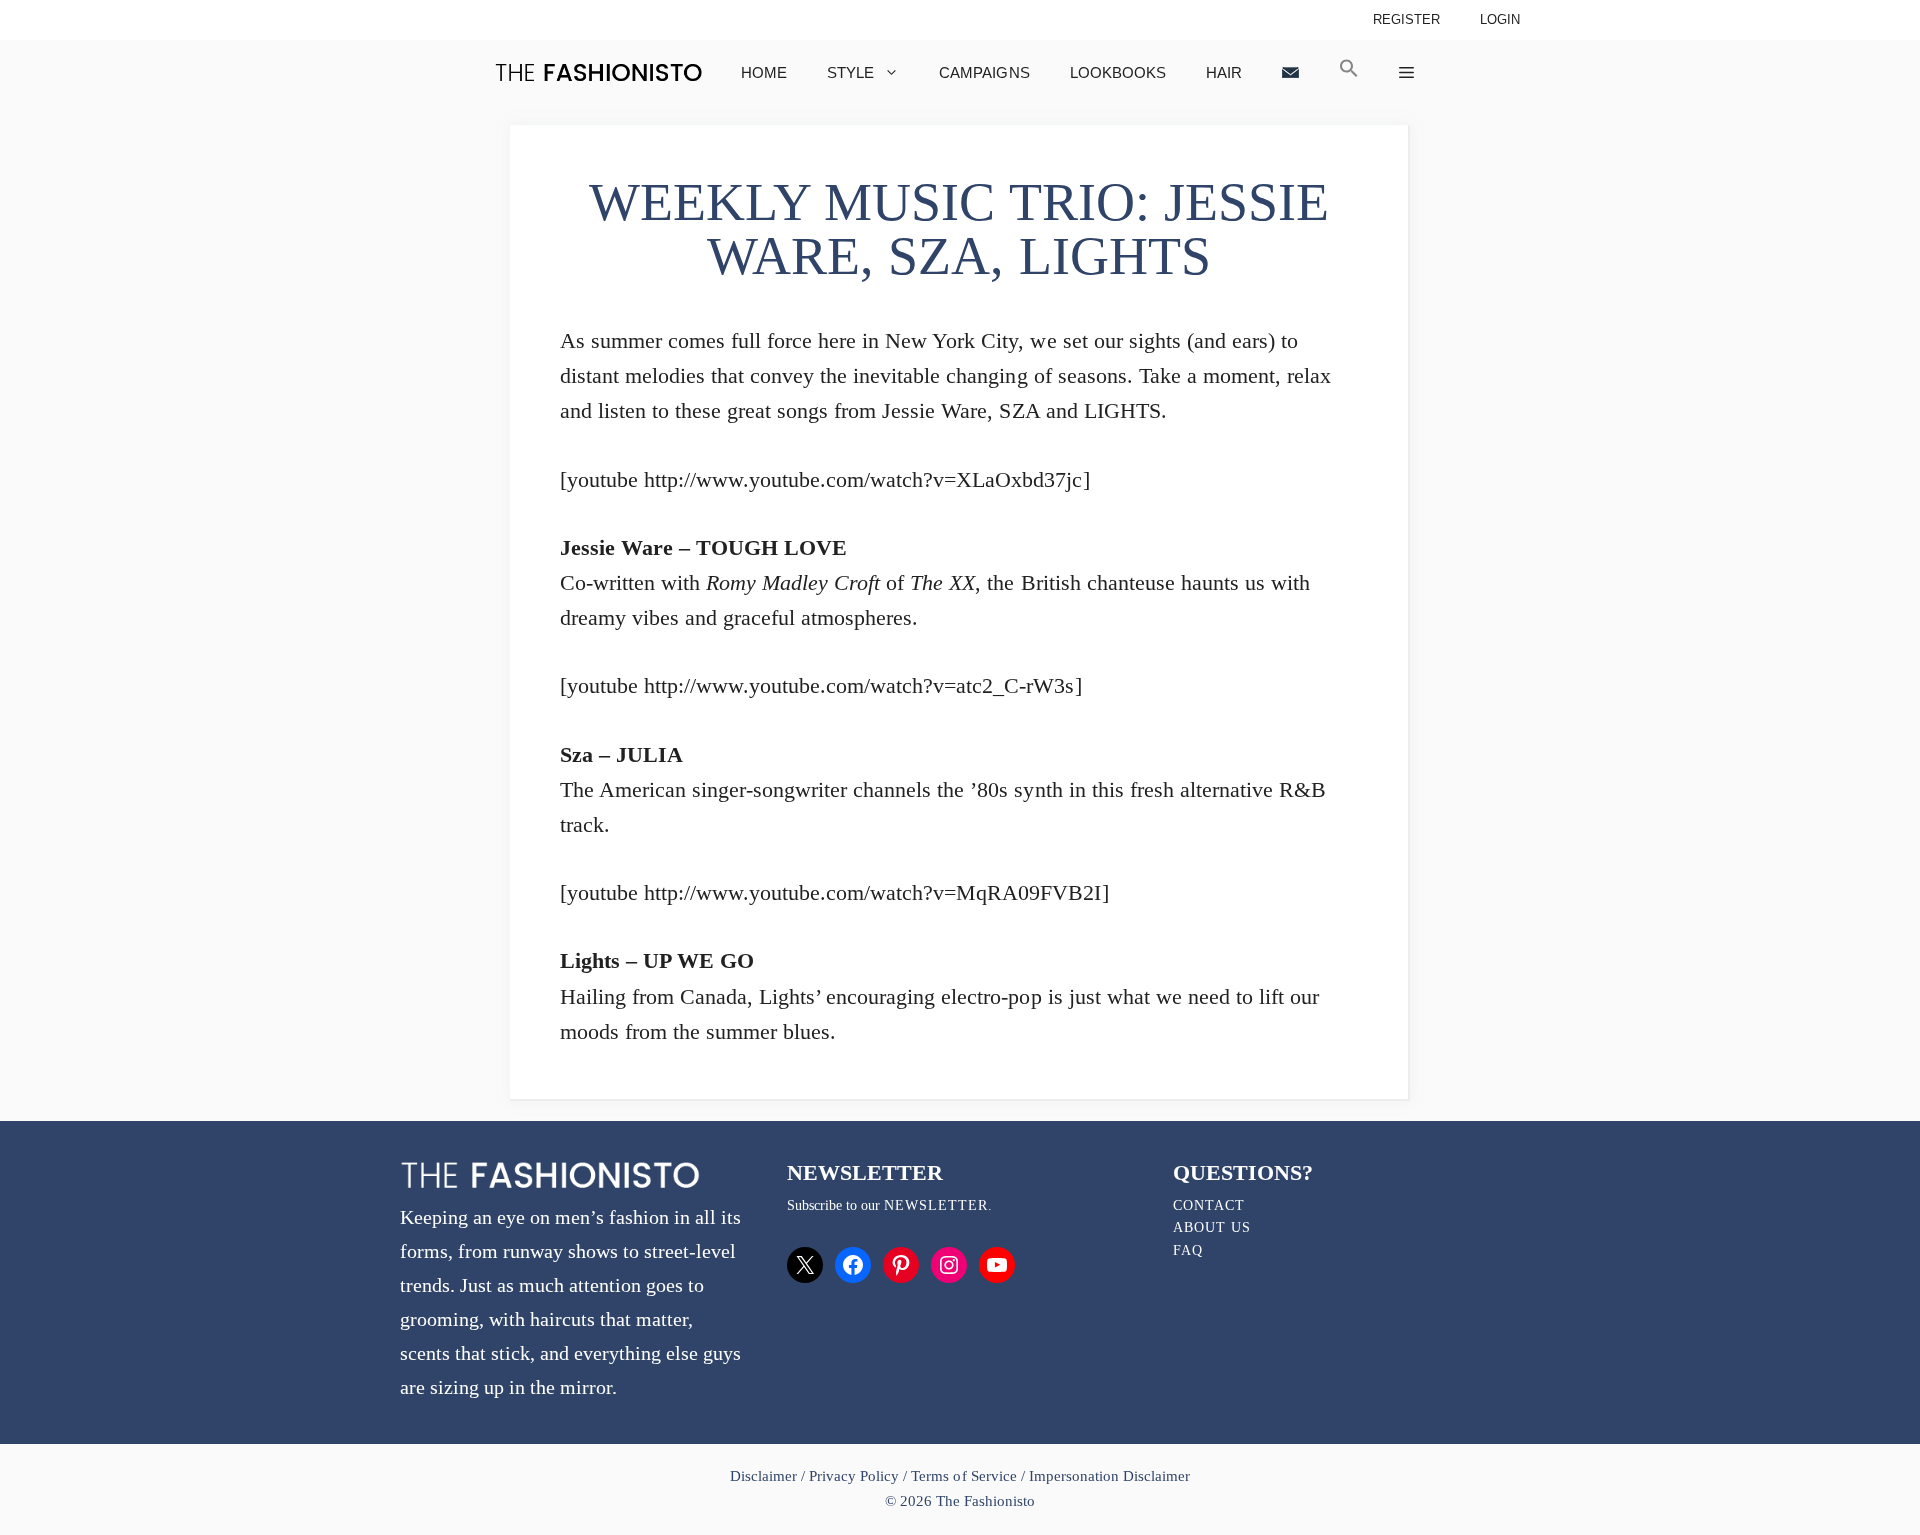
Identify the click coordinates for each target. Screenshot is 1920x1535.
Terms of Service (963, 1476)
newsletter (936, 1205)
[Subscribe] (1290, 72)
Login (1500, 19)
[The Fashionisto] (598, 72)
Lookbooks (1118, 72)
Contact (1209, 1205)
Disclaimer (765, 1476)
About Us (1212, 1227)
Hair (1224, 72)
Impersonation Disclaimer (1109, 1476)
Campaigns (984, 72)
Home (764, 72)
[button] (1349, 72)
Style (850, 72)
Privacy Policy (854, 1476)
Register (1406, 19)
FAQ (1188, 1250)
